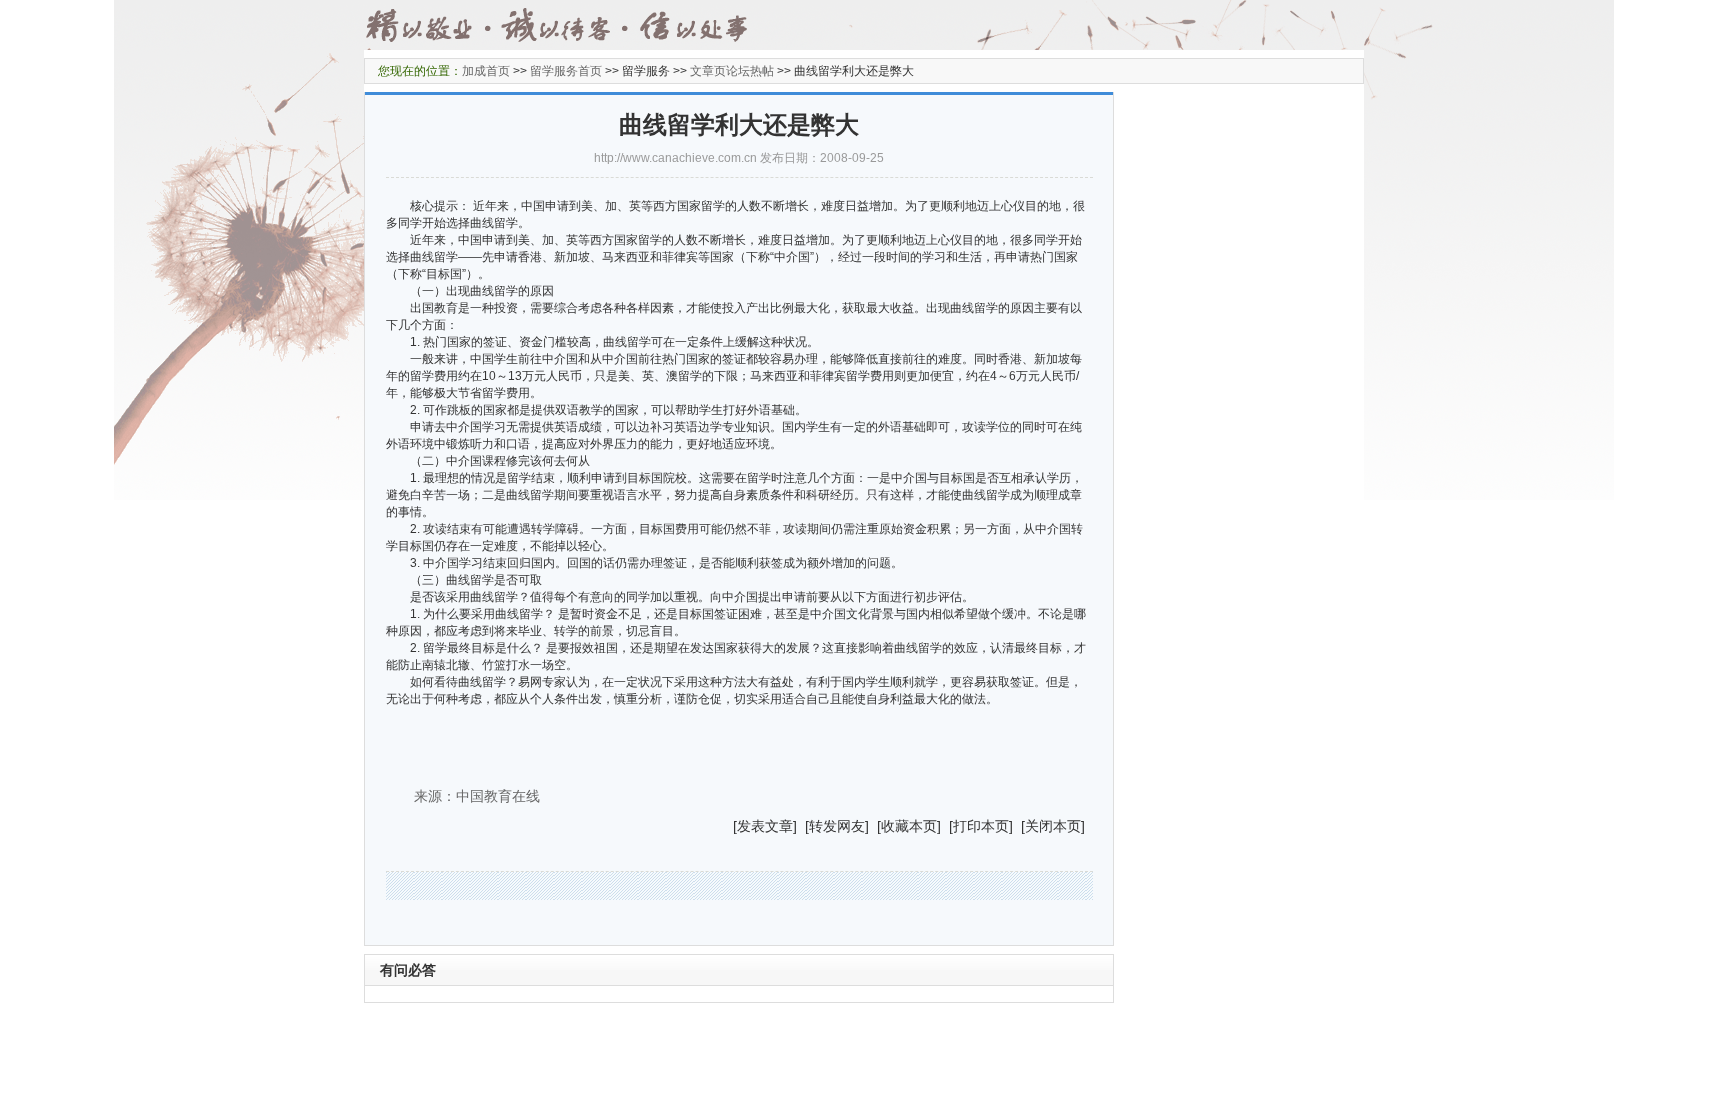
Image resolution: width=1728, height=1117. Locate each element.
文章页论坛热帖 (732, 71)
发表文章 (765, 826)
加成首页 (486, 71)
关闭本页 (1053, 826)
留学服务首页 (566, 71)
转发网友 (837, 826)
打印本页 (981, 826)
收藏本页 (909, 826)
